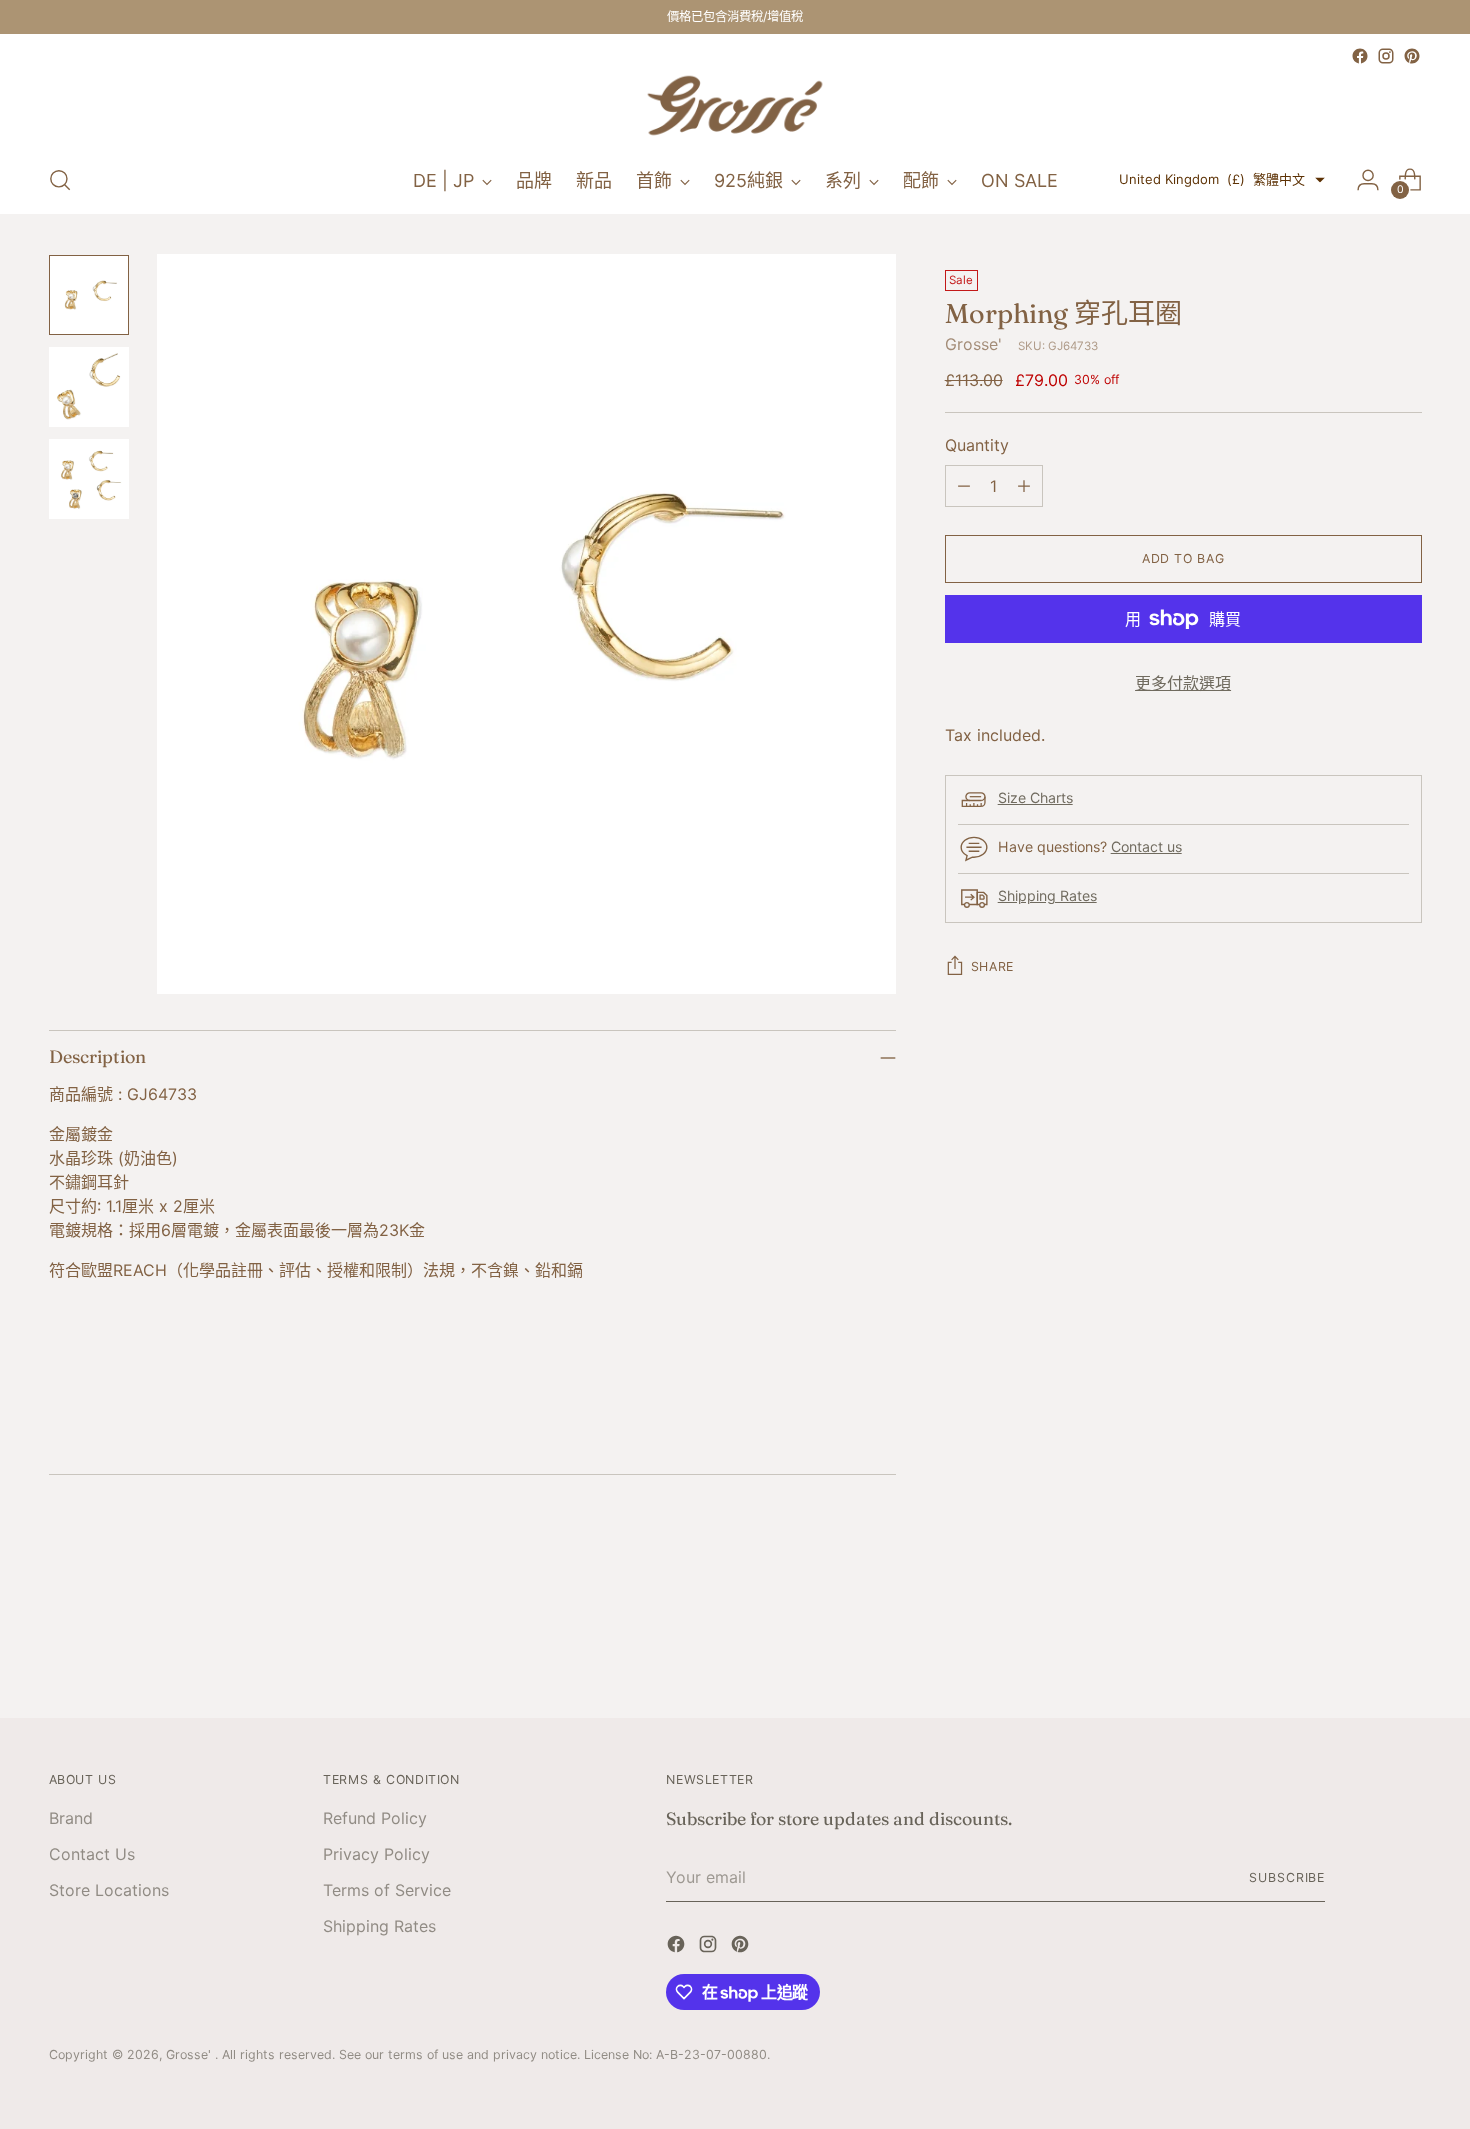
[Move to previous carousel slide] (1359, 1649)
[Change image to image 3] (89, 479)
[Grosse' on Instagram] (1386, 56)
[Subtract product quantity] (964, 486)
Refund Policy (375, 1818)
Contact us (1146, 846)
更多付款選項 (1183, 683)
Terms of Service (387, 1890)
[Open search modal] (60, 180)
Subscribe (1287, 1877)
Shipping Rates (1047, 895)
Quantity (977, 445)
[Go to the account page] (1368, 180)
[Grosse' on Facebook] (1360, 56)
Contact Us (92, 1854)
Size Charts (1035, 797)
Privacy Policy (376, 1854)
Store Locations (109, 1890)
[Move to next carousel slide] (1405, 1648)
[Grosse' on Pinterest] (1412, 56)
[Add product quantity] (1024, 486)
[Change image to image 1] (89, 295)
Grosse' (973, 344)
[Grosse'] (735, 108)
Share (992, 966)
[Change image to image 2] (89, 387)
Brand (71, 1818)
